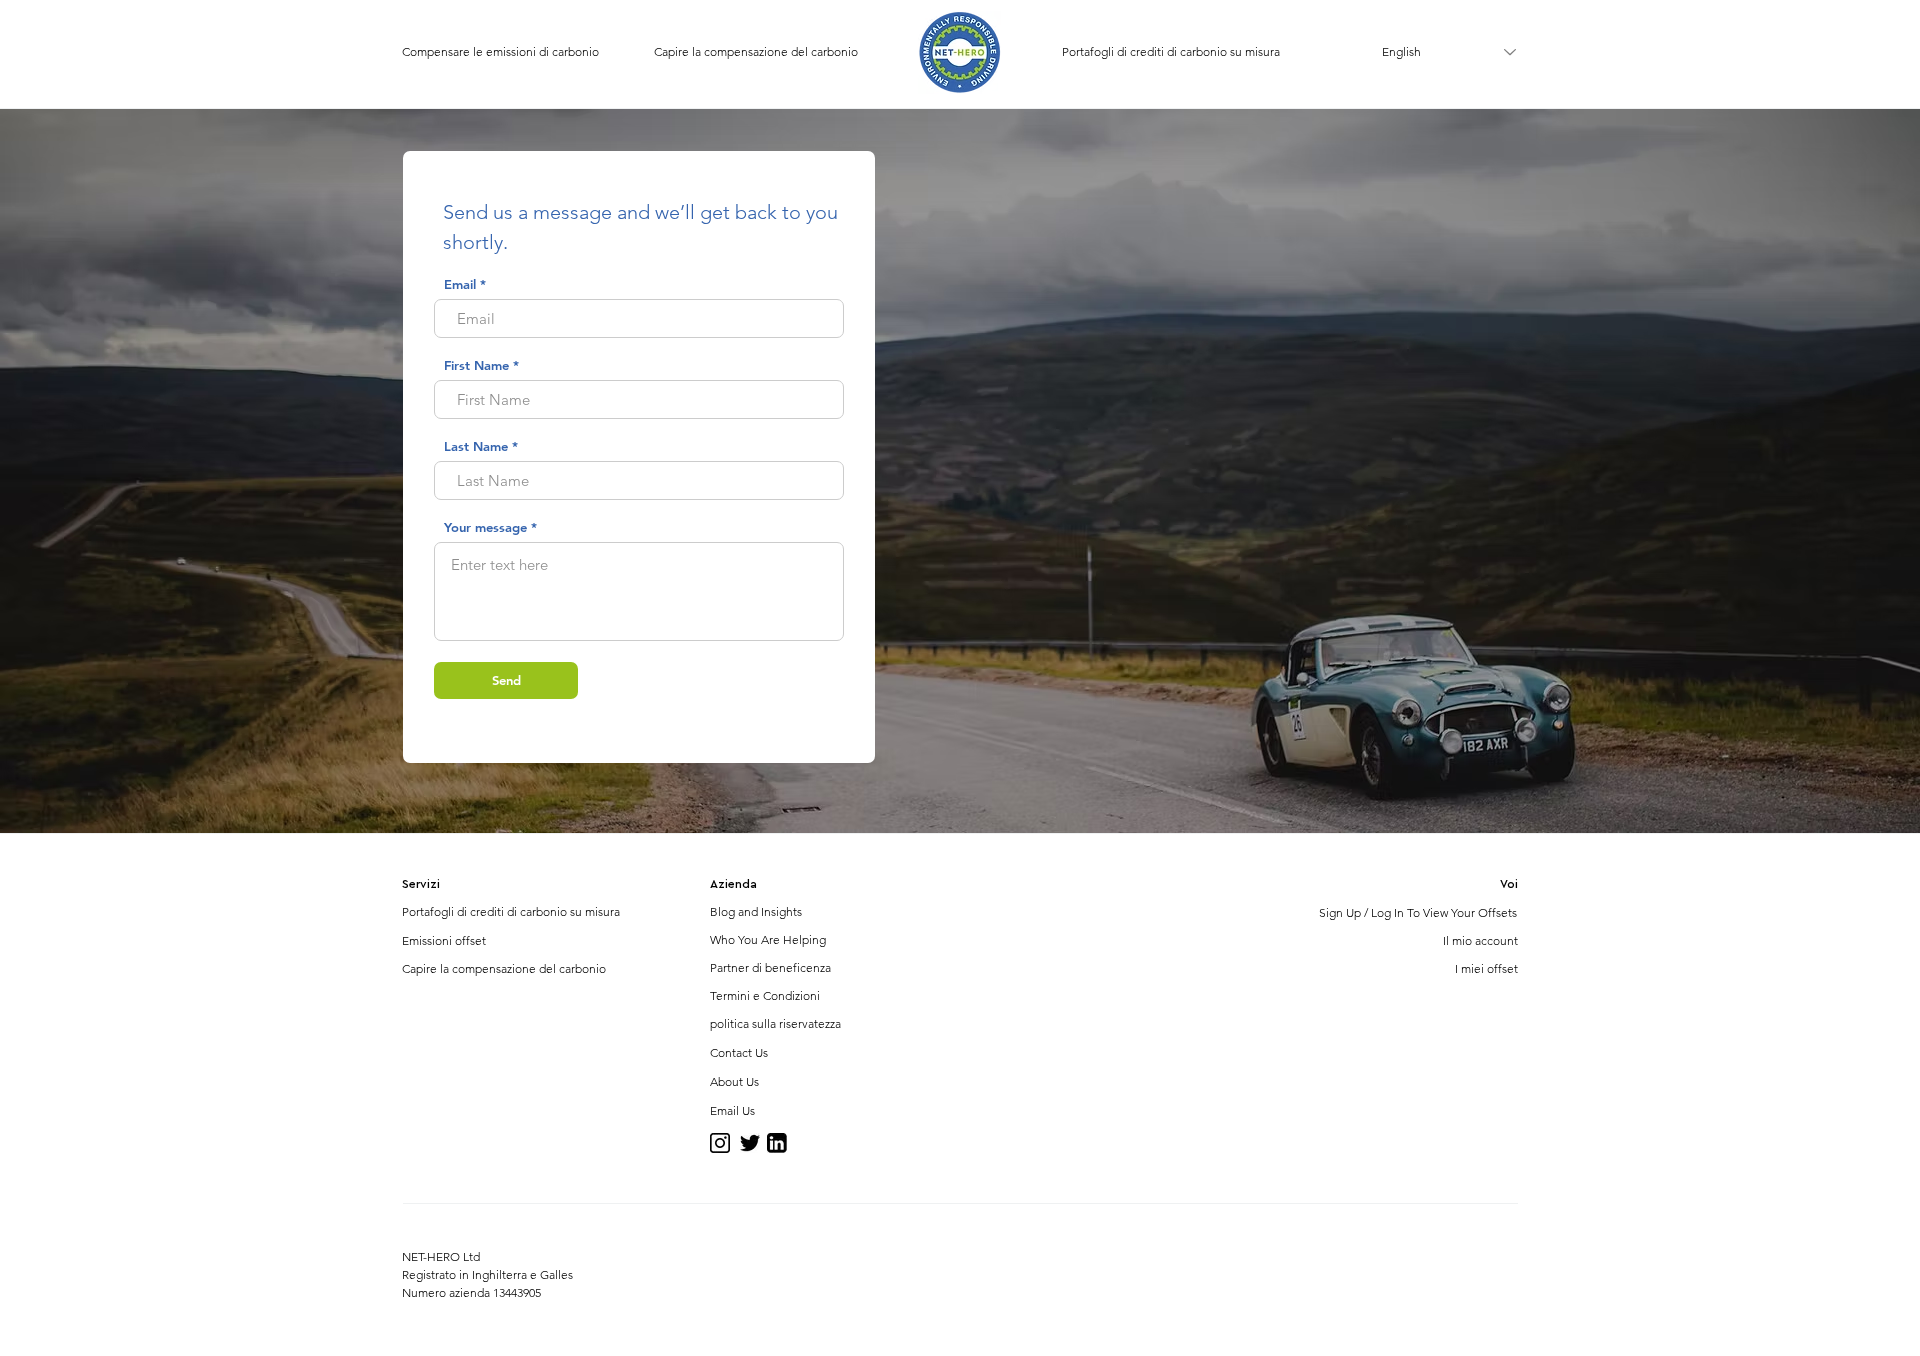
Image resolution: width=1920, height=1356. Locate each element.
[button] (431, 884)
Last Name (476, 446)
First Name (476, 365)
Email (460, 284)
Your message (485, 527)
